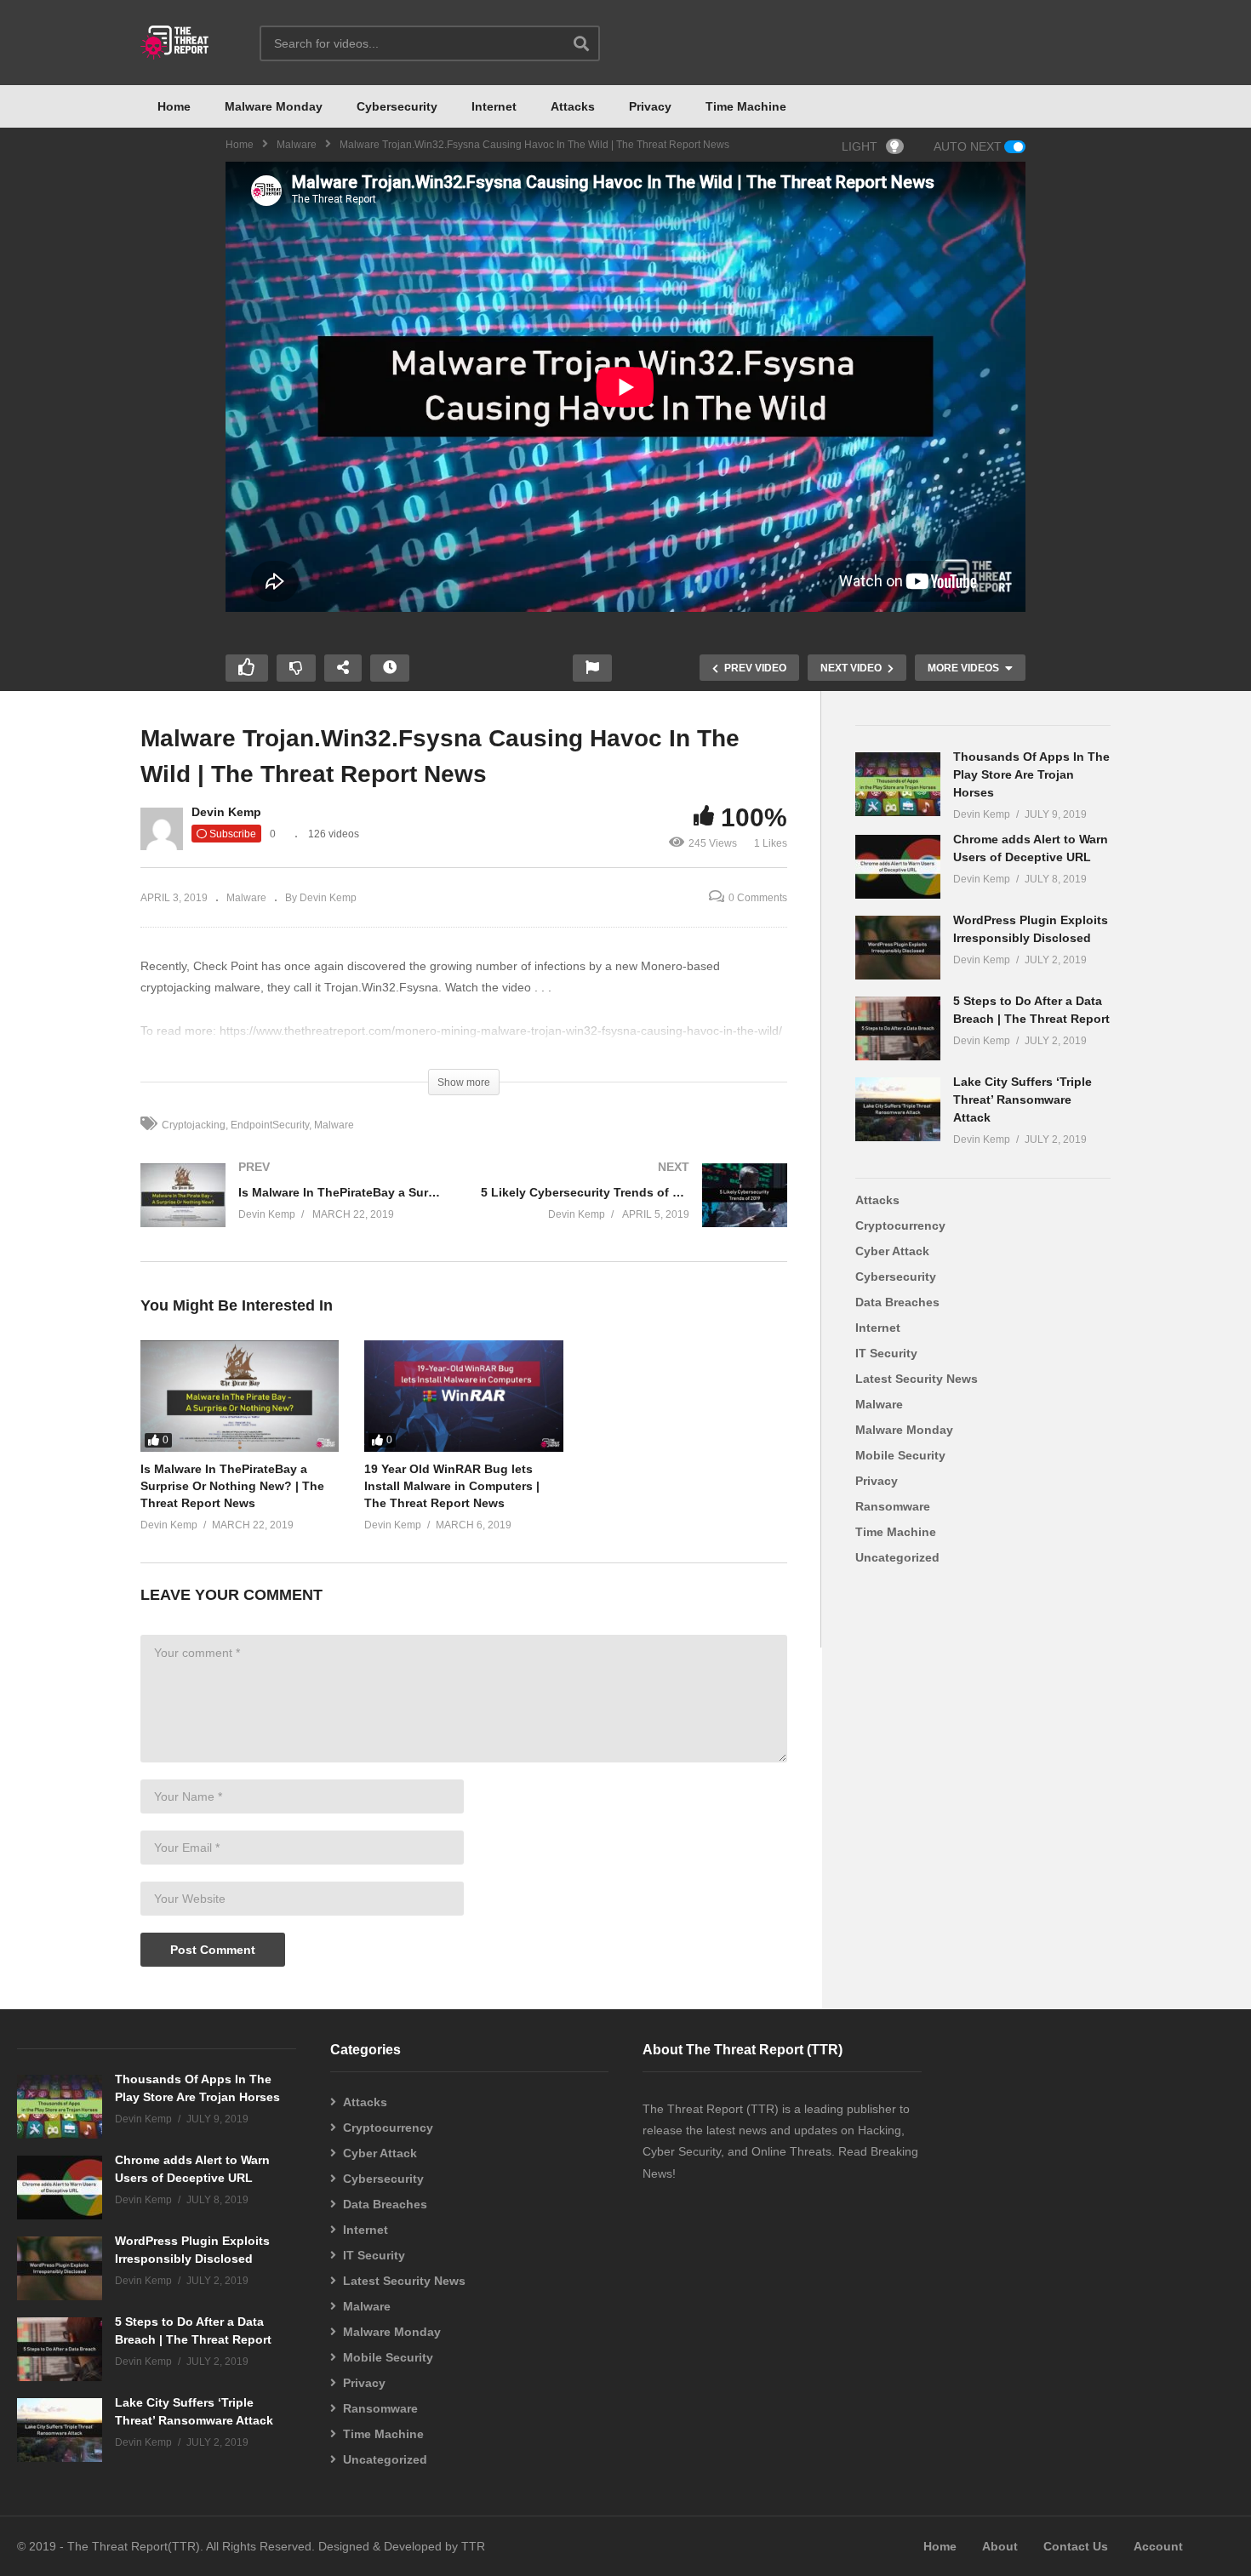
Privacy (650, 106)
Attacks (573, 106)
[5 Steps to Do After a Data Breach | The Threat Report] (898, 1028)
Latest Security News (917, 1379)
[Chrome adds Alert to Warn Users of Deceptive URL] (898, 867)
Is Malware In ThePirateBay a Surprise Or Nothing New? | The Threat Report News (232, 1486)
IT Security (886, 1353)
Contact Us (1076, 2546)
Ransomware (893, 1506)
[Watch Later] (390, 668)
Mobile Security (900, 1455)
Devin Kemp (226, 812)
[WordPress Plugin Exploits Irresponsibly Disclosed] (898, 948)
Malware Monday (274, 106)
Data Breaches (897, 1302)
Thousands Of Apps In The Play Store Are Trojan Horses (1031, 774)
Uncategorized (897, 1557)
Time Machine (746, 106)
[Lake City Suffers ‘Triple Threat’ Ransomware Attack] (898, 1109)
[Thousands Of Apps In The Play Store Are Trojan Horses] (898, 784)
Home (174, 106)
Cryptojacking (194, 1125)
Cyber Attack (892, 1251)
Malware (297, 145)
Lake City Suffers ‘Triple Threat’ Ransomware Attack (1023, 1100)
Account (1158, 2546)
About (1000, 2546)
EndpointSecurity (270, 1125)
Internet (494, 106)
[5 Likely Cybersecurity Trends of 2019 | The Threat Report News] (634, 1212)
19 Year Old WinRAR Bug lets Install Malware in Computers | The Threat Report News (452, 1486)
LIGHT (860, 146)
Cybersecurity (397, 106)
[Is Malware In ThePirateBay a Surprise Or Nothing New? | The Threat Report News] (294, 1212)
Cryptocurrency (900, 1225)
